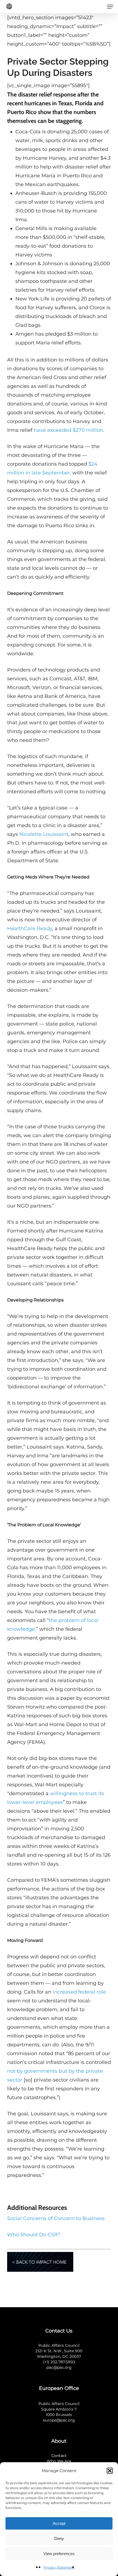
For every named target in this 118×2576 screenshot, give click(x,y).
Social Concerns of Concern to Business (56, 2218)
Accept (59, 2523)
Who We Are (59, 2461)
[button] (110, 2471)
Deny (59, 2538)
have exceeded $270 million (68, 430)
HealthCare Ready (30, 928)
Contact (59, 2456)
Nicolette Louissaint (44, 834)
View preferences (59, 2554)
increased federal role (79, 1992)
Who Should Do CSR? (34, 2235)
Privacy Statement (59, 2567)
